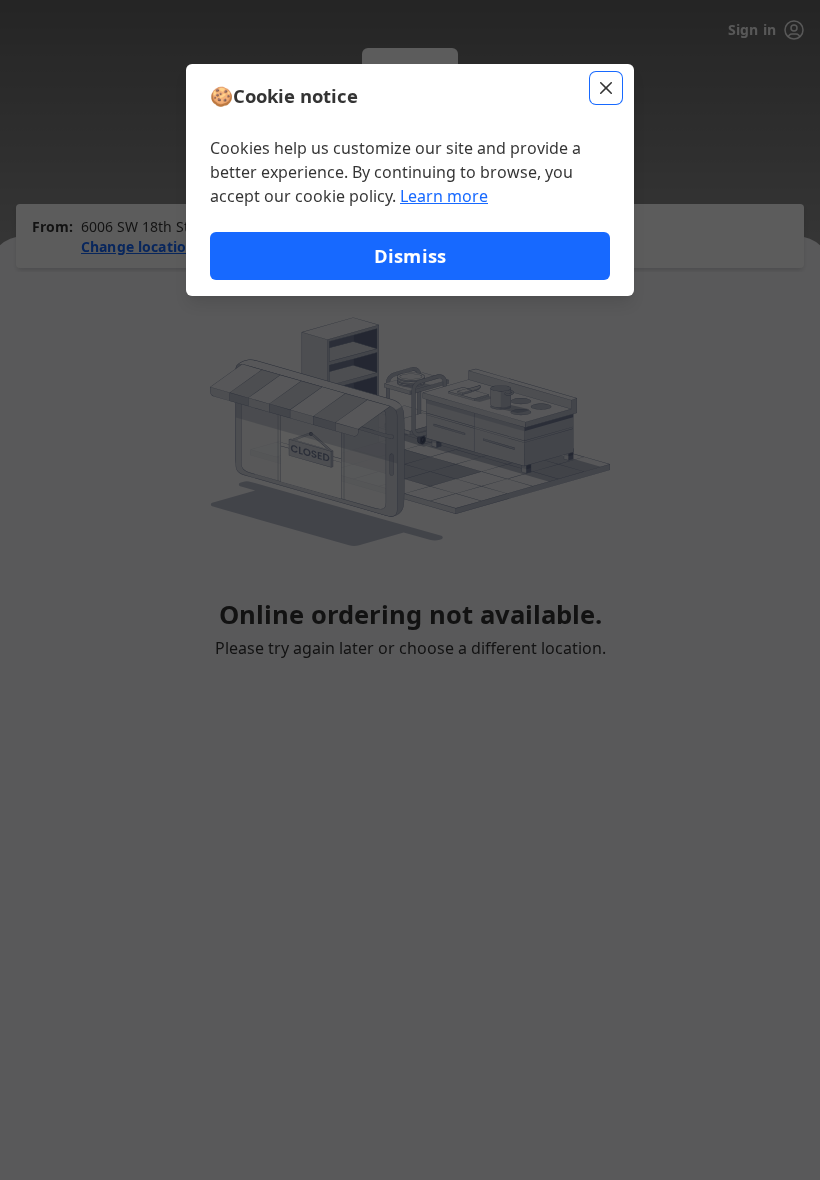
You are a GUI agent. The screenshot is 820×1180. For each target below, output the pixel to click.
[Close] (606, 88)
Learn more (444, 196)
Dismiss (410, 255)
